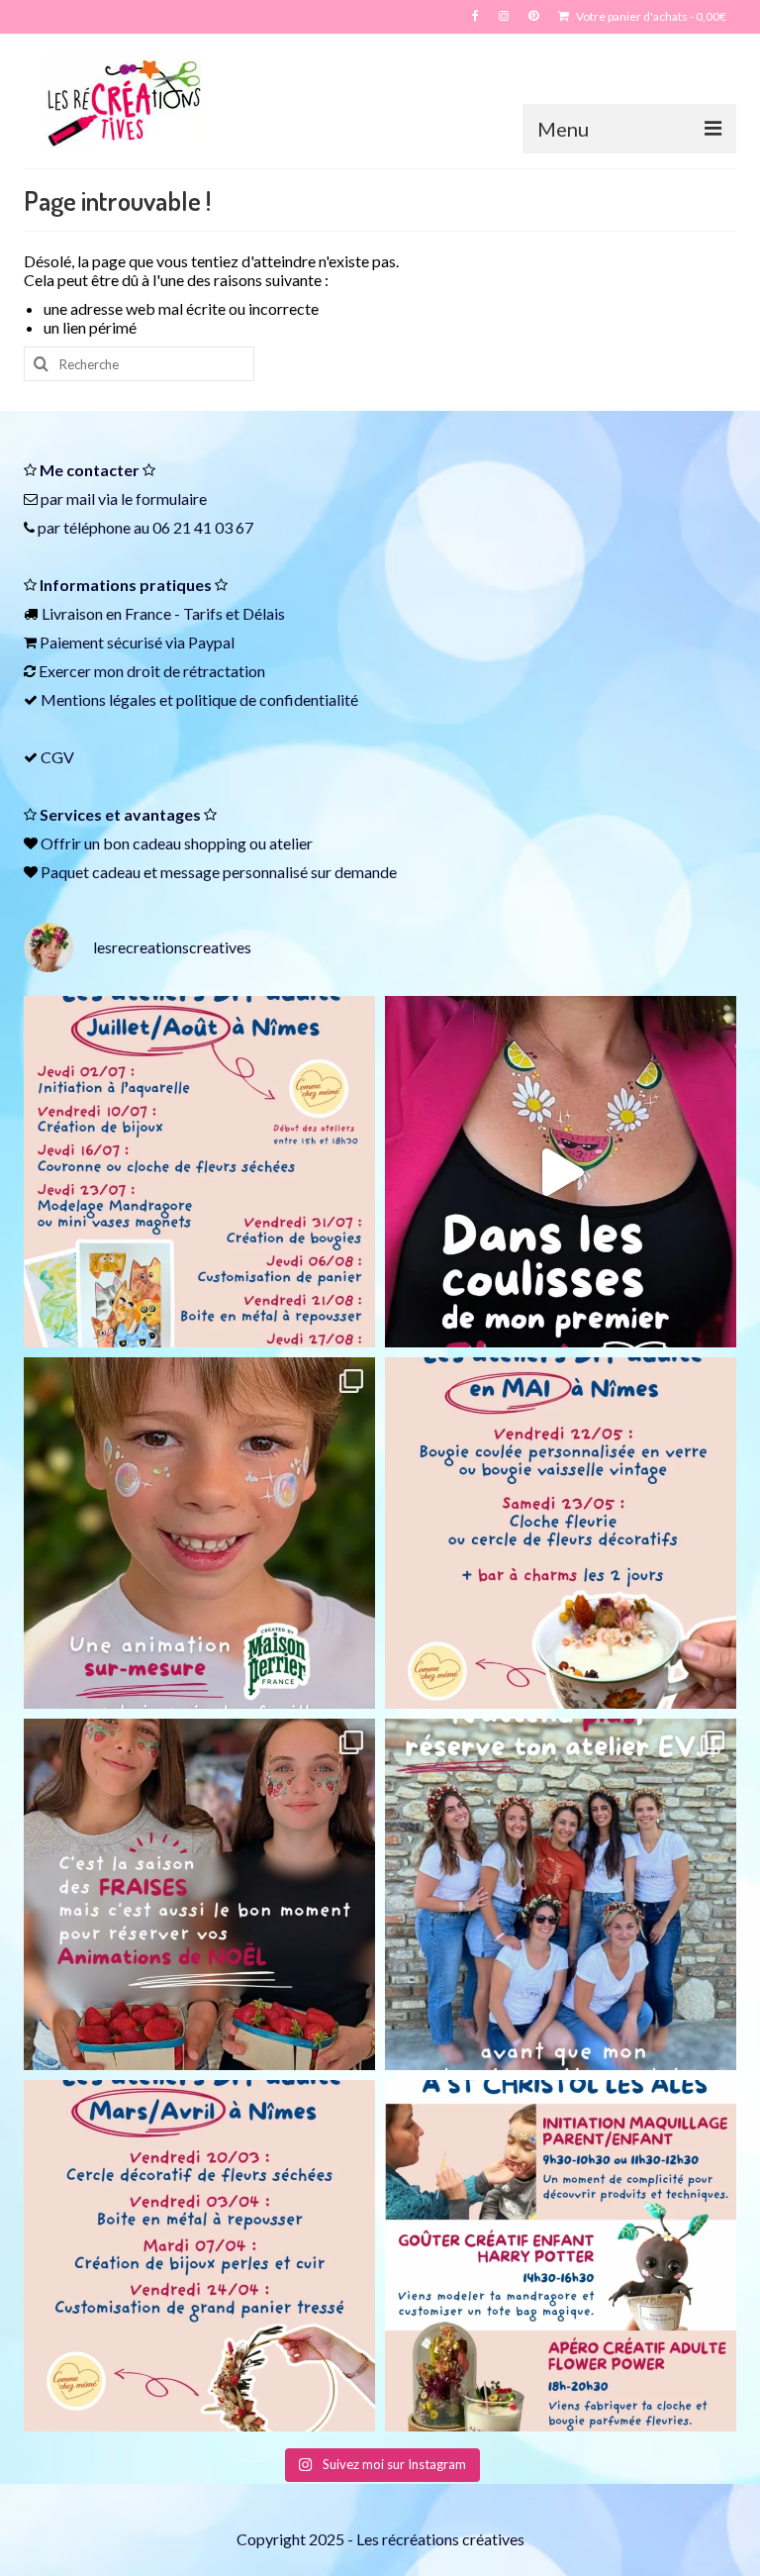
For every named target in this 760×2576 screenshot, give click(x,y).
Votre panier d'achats (650, 16)
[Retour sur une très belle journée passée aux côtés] (199, 1533)
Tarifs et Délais (234, 613)
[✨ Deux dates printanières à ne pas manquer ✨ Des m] (561, 1533)
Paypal (211, 642)
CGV (57, 757)
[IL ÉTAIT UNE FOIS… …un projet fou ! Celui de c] (561, 1172)
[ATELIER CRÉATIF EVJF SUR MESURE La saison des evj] (561, 1894)
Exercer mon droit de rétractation (152, 671)
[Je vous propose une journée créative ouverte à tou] (561, 2256)
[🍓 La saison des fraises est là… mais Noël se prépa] (199, 1894)
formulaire (171, 498)
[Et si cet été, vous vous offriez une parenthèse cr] (199, 1172)
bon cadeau (142, 843)
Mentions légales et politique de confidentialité (199, 699)
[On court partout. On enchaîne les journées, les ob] (199, 2256)
